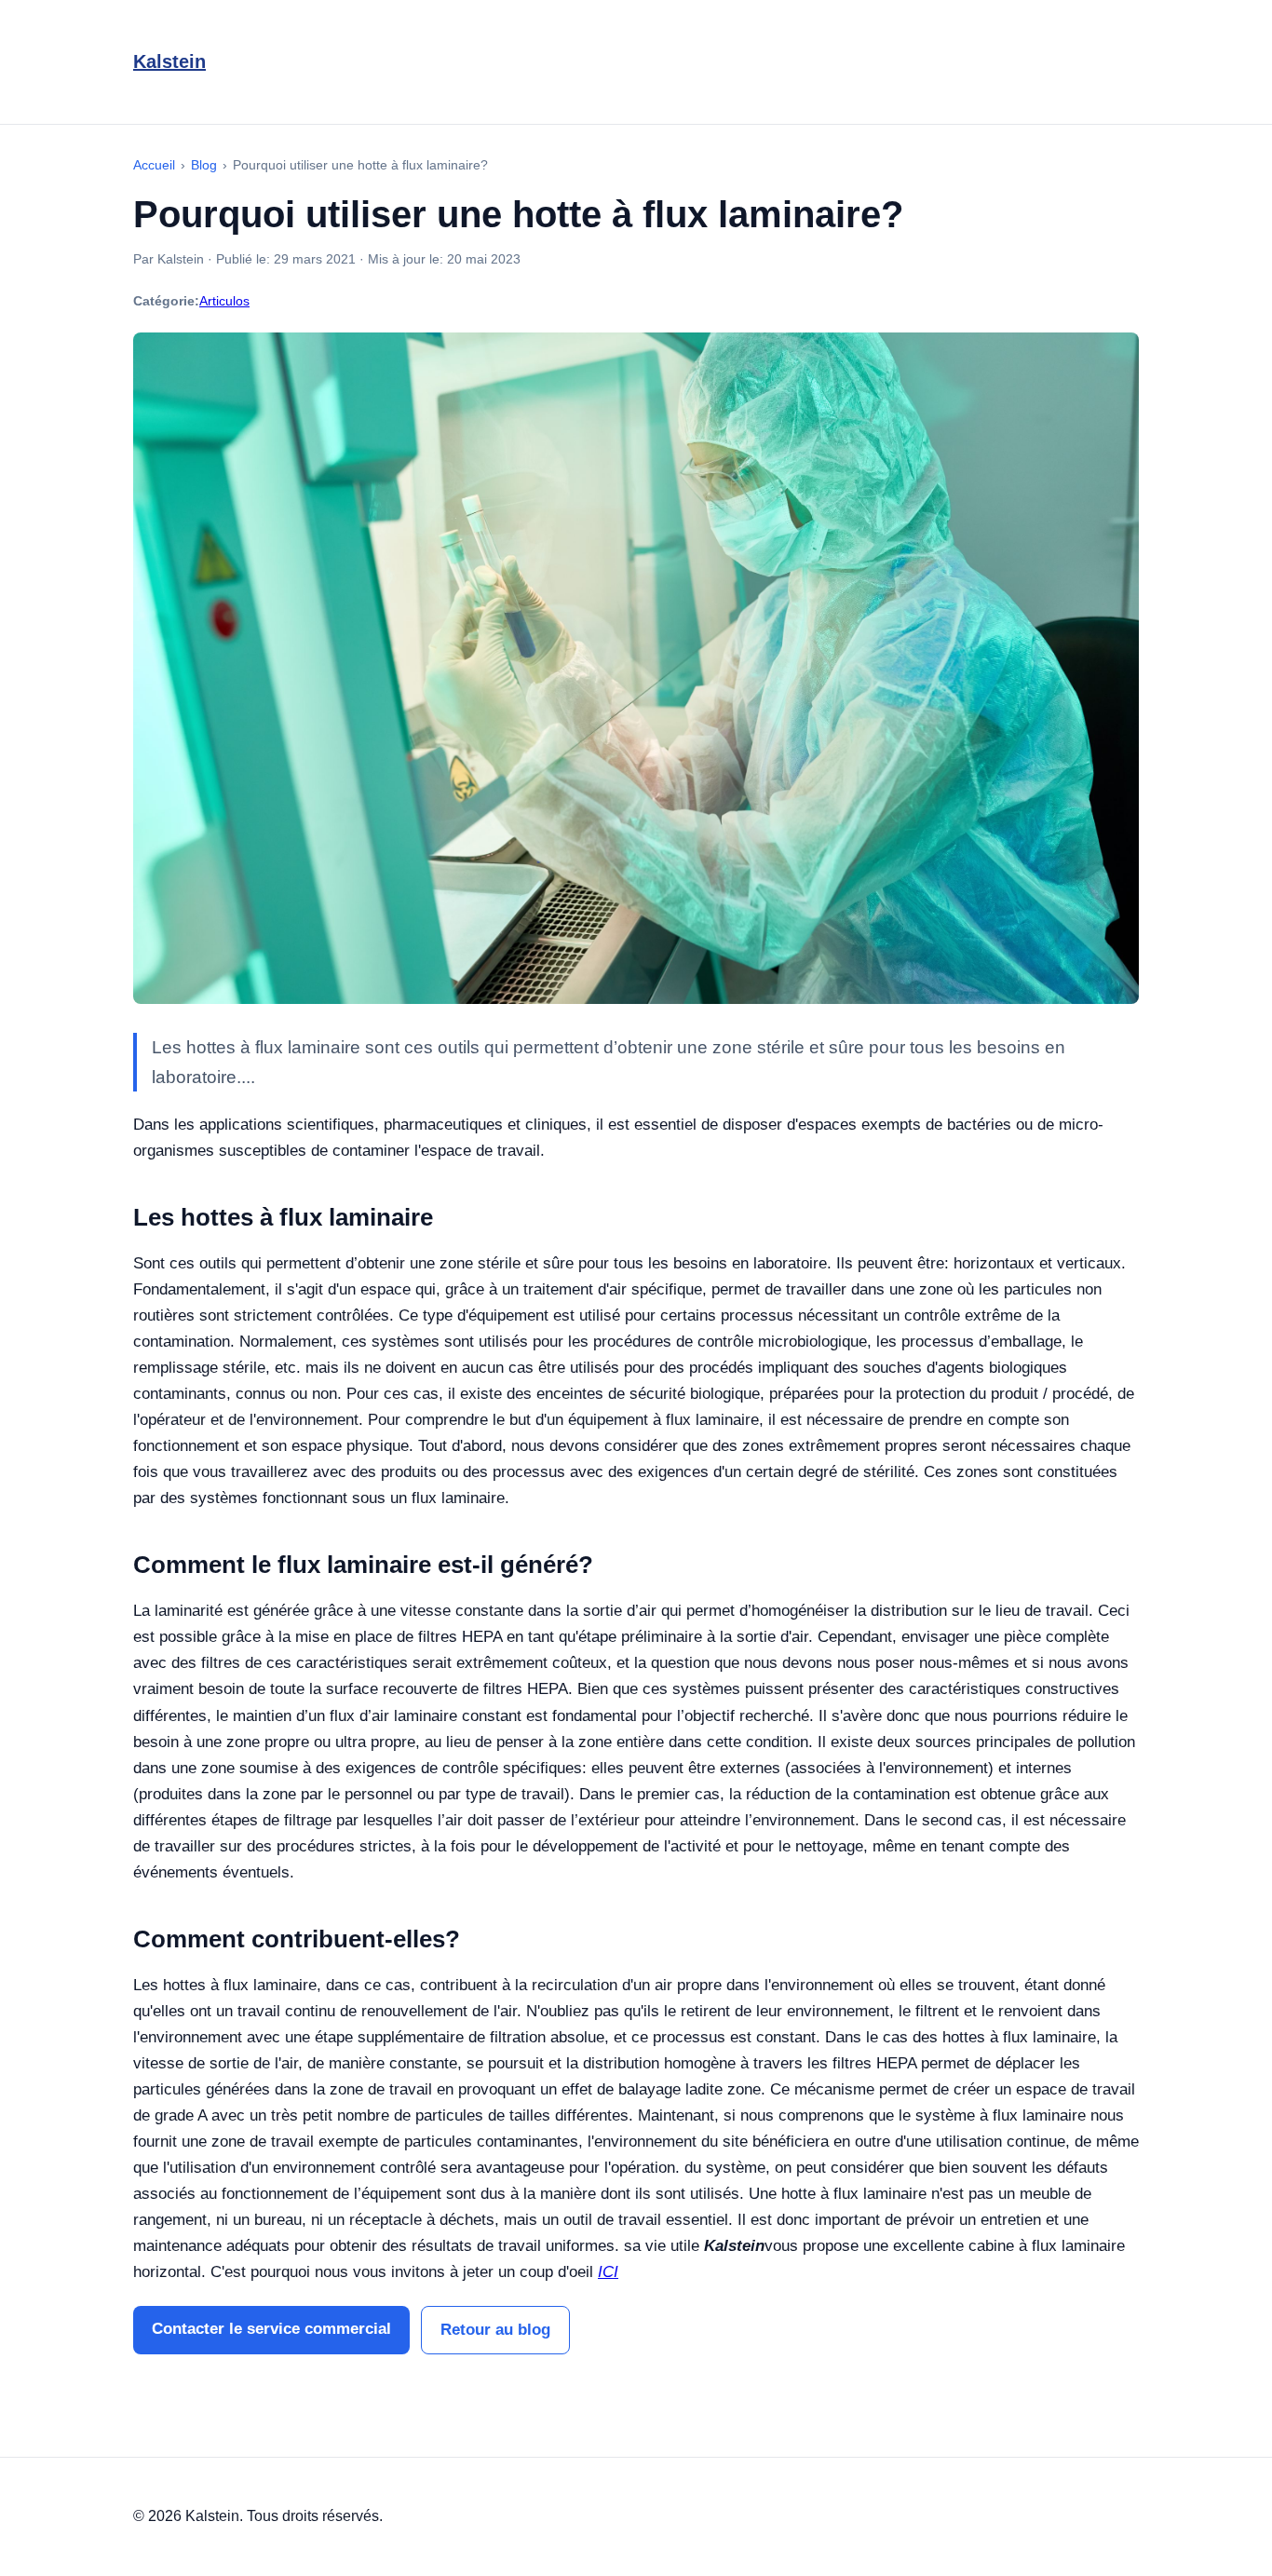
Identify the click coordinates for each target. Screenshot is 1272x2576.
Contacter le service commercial (271, 2329)
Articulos (224, 301)
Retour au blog (495, 2330)
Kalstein (169, 61)
